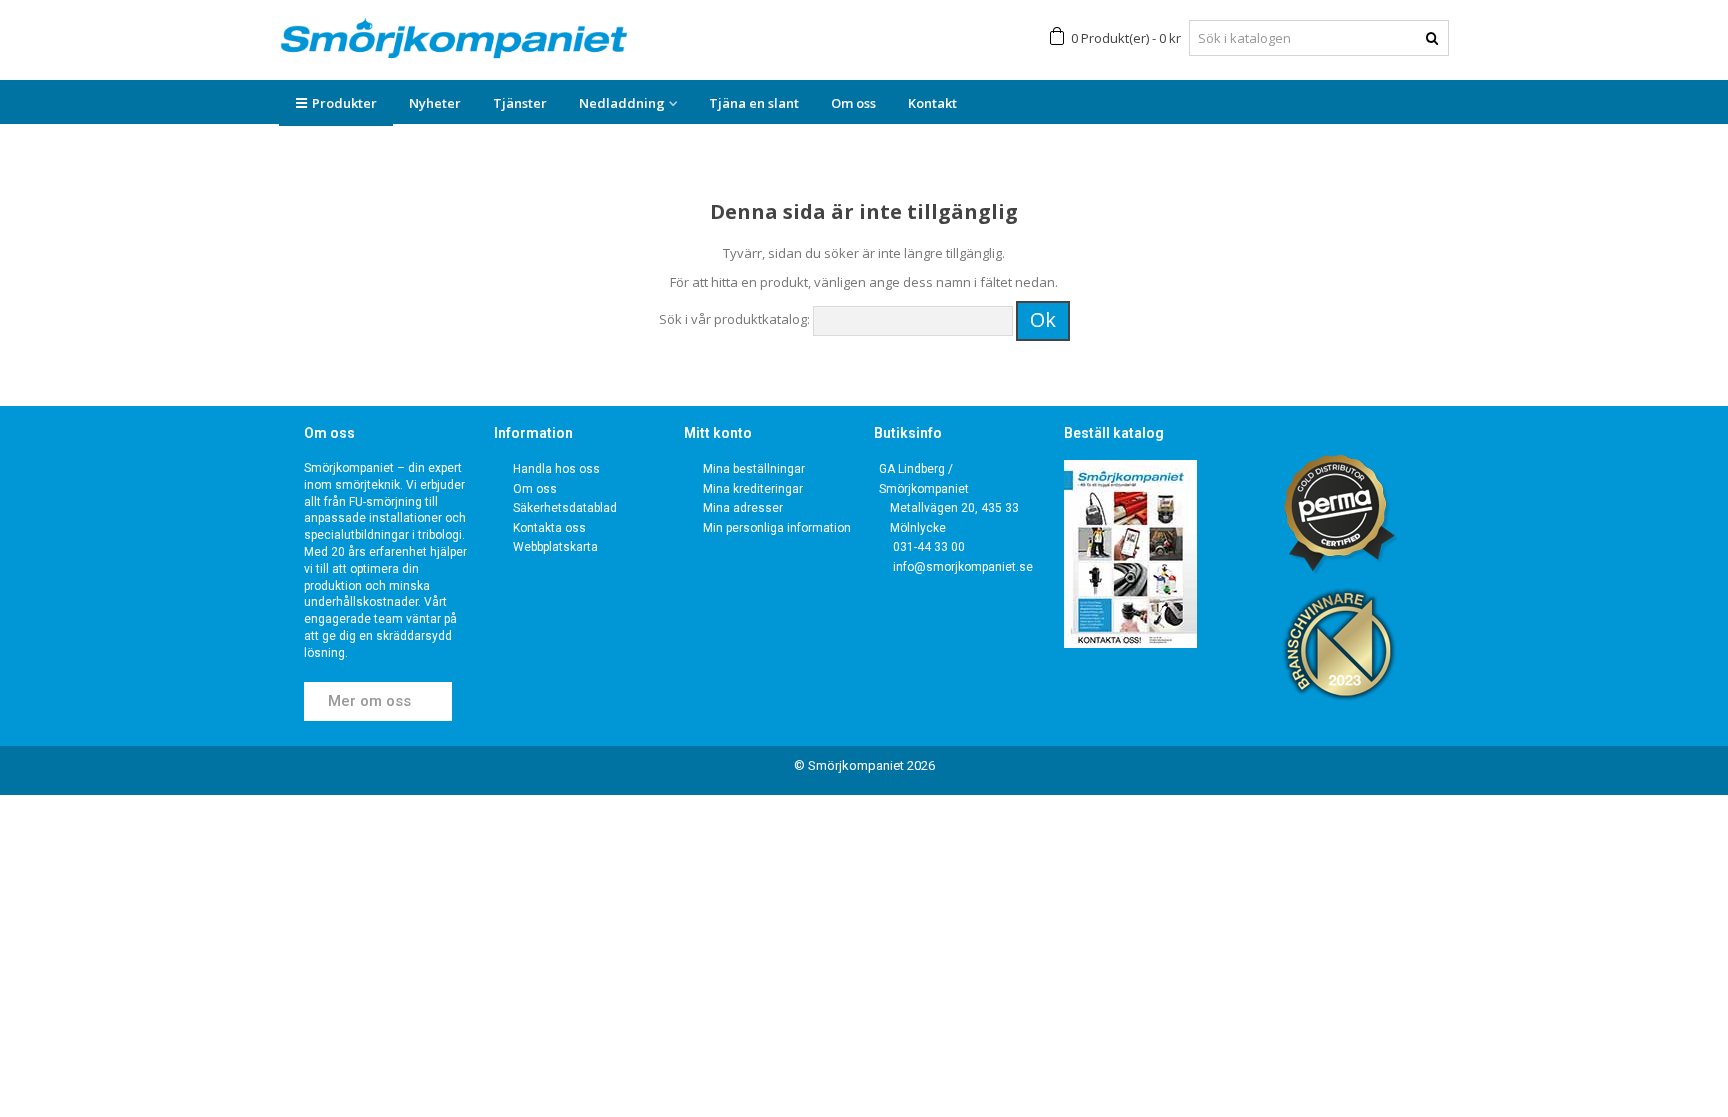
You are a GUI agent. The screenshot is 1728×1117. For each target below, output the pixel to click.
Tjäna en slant (754, 103)
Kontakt (932, 103)
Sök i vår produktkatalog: (734, 319)
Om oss (853, 103)
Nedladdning (622, 103)
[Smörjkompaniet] (454, 38)
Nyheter (435, 103)
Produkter (344, 103)
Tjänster (520, 103)
